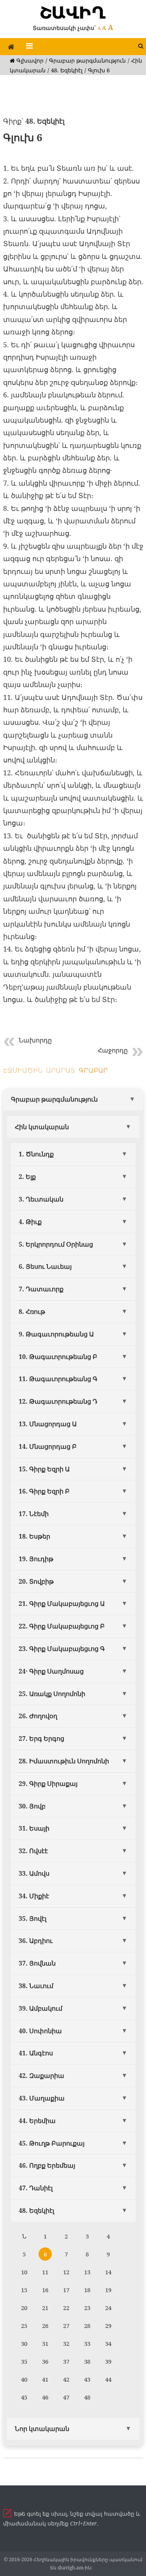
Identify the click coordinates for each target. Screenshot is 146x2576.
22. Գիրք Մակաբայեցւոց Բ (62, 1626)
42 (66, 2379)
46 (45, 2397)
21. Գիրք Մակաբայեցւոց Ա (62, 1604)
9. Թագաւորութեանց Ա (56, 1334)
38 (87, 2361)
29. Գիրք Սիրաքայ (48, 1784)
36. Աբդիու (36, 1941)
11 (45, 2272)
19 (108, 2290)
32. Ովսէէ (33, 1851)
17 (66, 2290)
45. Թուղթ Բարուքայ (52, 2143)
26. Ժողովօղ (38, 1716)
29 (108, 2326)
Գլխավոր (29, 60)
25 (24, 2326)
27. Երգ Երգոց (41, 1738)
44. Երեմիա (37, 2121)
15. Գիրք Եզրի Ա (44, 1469)
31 (45, 2343)
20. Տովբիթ (36, 1581)
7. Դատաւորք (41, 1289)
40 (24, 2379)
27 (66, 2326)
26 (45, 2326)
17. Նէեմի (34, 1514)
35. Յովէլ (33, 1918)
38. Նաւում (36, 1986)
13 (87, 2272)
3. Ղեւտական (41, 1199)
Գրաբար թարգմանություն (87, 60)
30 (24, 2343)
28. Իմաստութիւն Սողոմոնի (64, 1761)
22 (66, 2308)
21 (45, 2308)
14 (108, 2272)
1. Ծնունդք (36, 1154)
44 (108, 2379)
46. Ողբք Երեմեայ (47, 2165)
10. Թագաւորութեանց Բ (58, 1357)
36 (45, 2361)
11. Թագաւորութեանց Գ (58, 1379)
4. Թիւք (30, 1222)
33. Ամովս (34, 1873)
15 (24, 2290)
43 (87, 2379)
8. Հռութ (32, 1312)
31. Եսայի (34, 1828)
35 (24, 2361)
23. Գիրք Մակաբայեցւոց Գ (62, 1649)
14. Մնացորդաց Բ (48, 1446)
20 (24, 2308)
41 (45, 2379)
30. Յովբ (32, 1806)
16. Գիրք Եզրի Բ (44, 1491)
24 (108, 2308)
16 (45, 2290)
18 (87, 2290)
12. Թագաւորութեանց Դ (58, 1401)
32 (66, 2343)
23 (87, 2308)
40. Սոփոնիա (40, 2031)
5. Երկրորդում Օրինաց (56, 1244)
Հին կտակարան (42, 1127)
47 (66, 2397)
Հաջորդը (113, 1050)
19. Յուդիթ (36, 1559)
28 (87, 2326)
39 (108, 2361)
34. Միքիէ (34, 1896)
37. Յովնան (37, 1963)
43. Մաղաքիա (42, 2098)
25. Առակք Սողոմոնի (52, 1694)
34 (108, 2343)
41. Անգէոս (36, 2053)
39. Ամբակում (40, 2008)
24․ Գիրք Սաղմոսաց (51, 1671)
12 (66, 2272)
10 (24, 2272)
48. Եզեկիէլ (67, 70)
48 (87, 2397)
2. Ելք (27, 1177)
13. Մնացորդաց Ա (48, 1424)
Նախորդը (35, 1040)
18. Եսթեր (34, 1536)
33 (87, 2343)
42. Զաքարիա (41, 2076)
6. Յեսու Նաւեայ (45, 1266)
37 (66, 2361)
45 (24, 2397)
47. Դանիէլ (36, 2188)
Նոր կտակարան (42, 2429)
